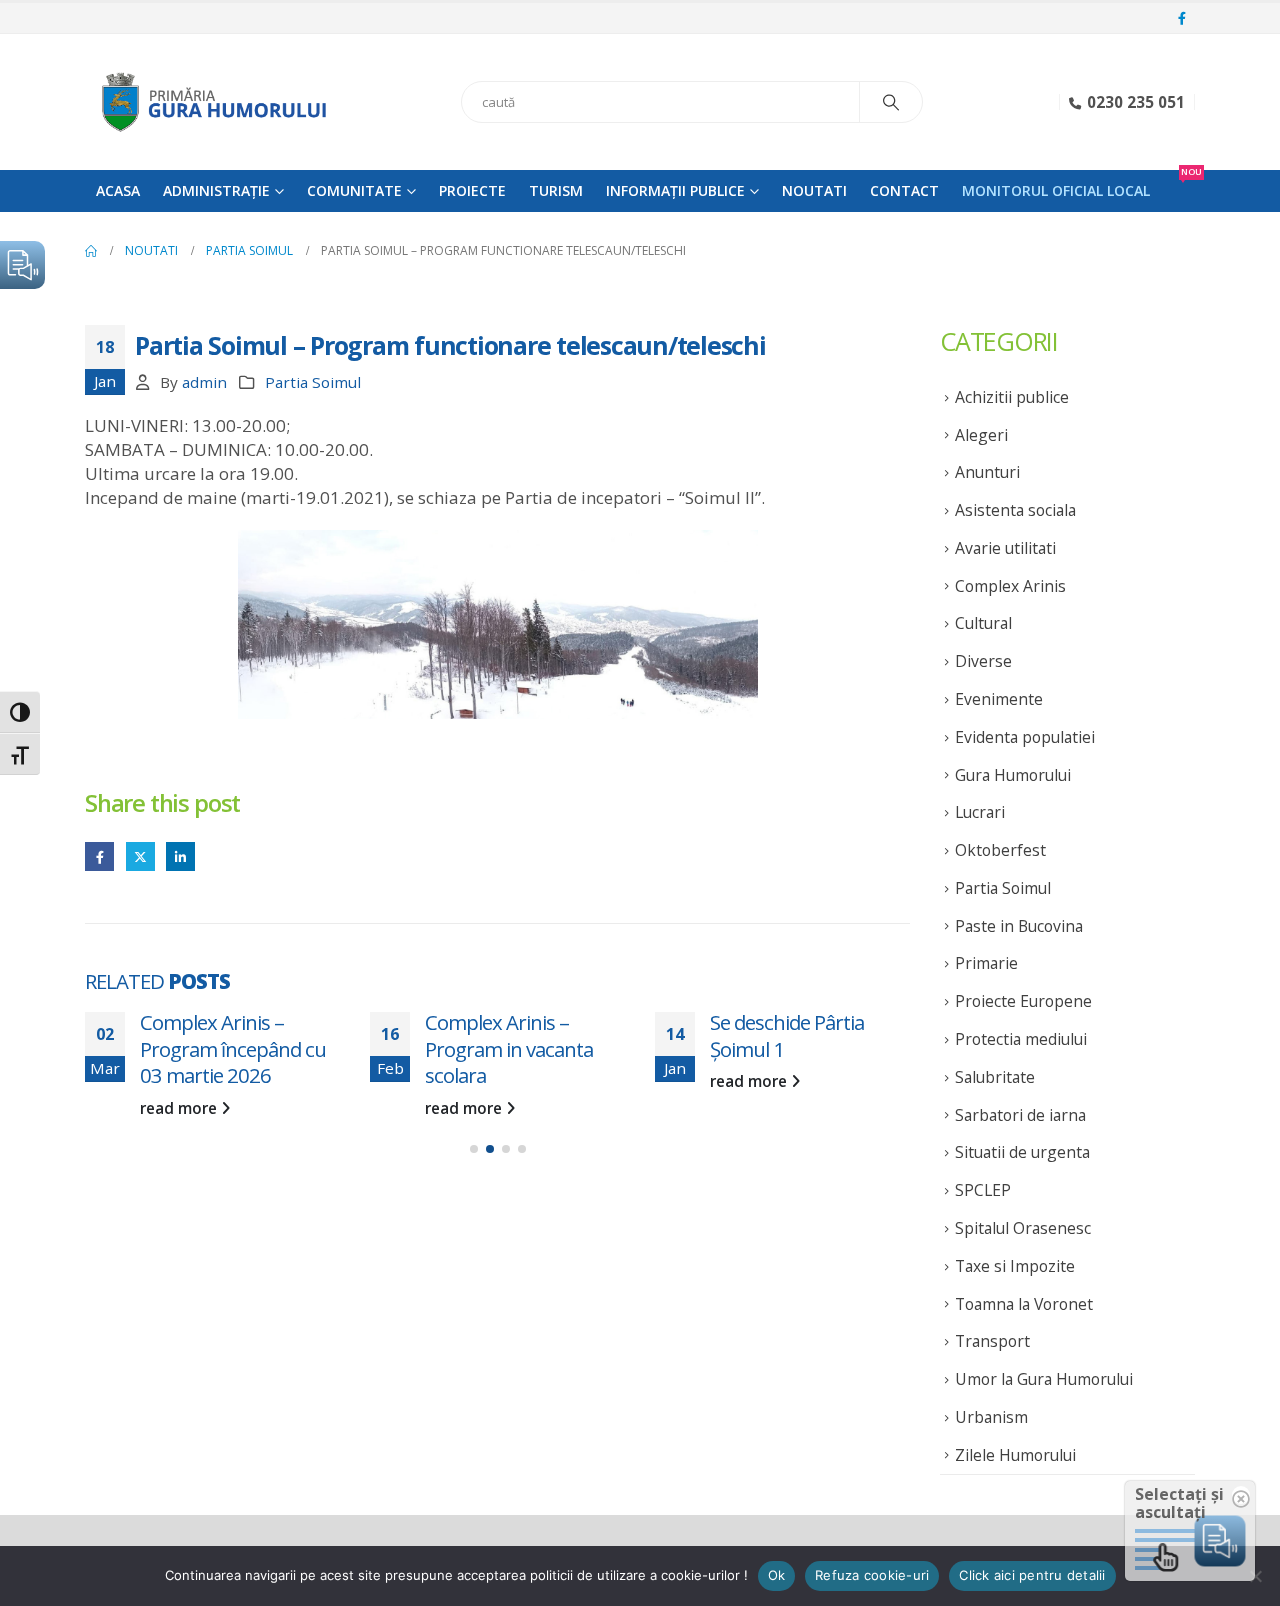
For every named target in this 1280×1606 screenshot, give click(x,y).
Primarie (986, 963)
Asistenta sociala (1015, 510)
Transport (992, 1341)
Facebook (99, 856)
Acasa (118, 190)
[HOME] (91, 251)
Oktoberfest (1000, 850)
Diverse (983, 661)
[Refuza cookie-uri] (1255, 1576)
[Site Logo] (210, 102)
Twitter (140, 856)
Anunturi (987, 472)
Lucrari (980, 812)
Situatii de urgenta (1022, 1152)
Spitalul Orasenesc (1023, 1228)
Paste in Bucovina (1019, 926)
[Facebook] (1182, 19)
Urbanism (991, 1417)
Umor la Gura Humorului (1044, 1379)
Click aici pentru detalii (1032, 1575)
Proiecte (472, 190)
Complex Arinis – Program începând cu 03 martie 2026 (233, 1048)
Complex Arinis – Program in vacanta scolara (509, 1048)
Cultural (983, 623)
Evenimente (999, 699)
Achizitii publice (1012, 397)
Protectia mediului (1021, 1039)
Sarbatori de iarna (1020, 1115)
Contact (904, 190)
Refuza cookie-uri (872, 1575)
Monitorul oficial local (1056, 190)
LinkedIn (180, 856)
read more (180, 1108)
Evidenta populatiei (1025, 737)
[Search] (891, 102)
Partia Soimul (313, 382)
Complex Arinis (1010, 586)
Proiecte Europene (1023, 1001)
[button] (474, 1149)
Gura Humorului (1013, 775)
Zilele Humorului (1015, 1455)
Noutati (814, 190)
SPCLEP (983, 1190)
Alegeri (981, 435)
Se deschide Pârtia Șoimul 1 (787, 1035)
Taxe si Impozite (1015, 1266)
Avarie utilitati (1005, 548)
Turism (556, 190)
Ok (777, 1575)
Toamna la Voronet (1024, 1304)
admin (204, 382)
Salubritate (995, 1077)
